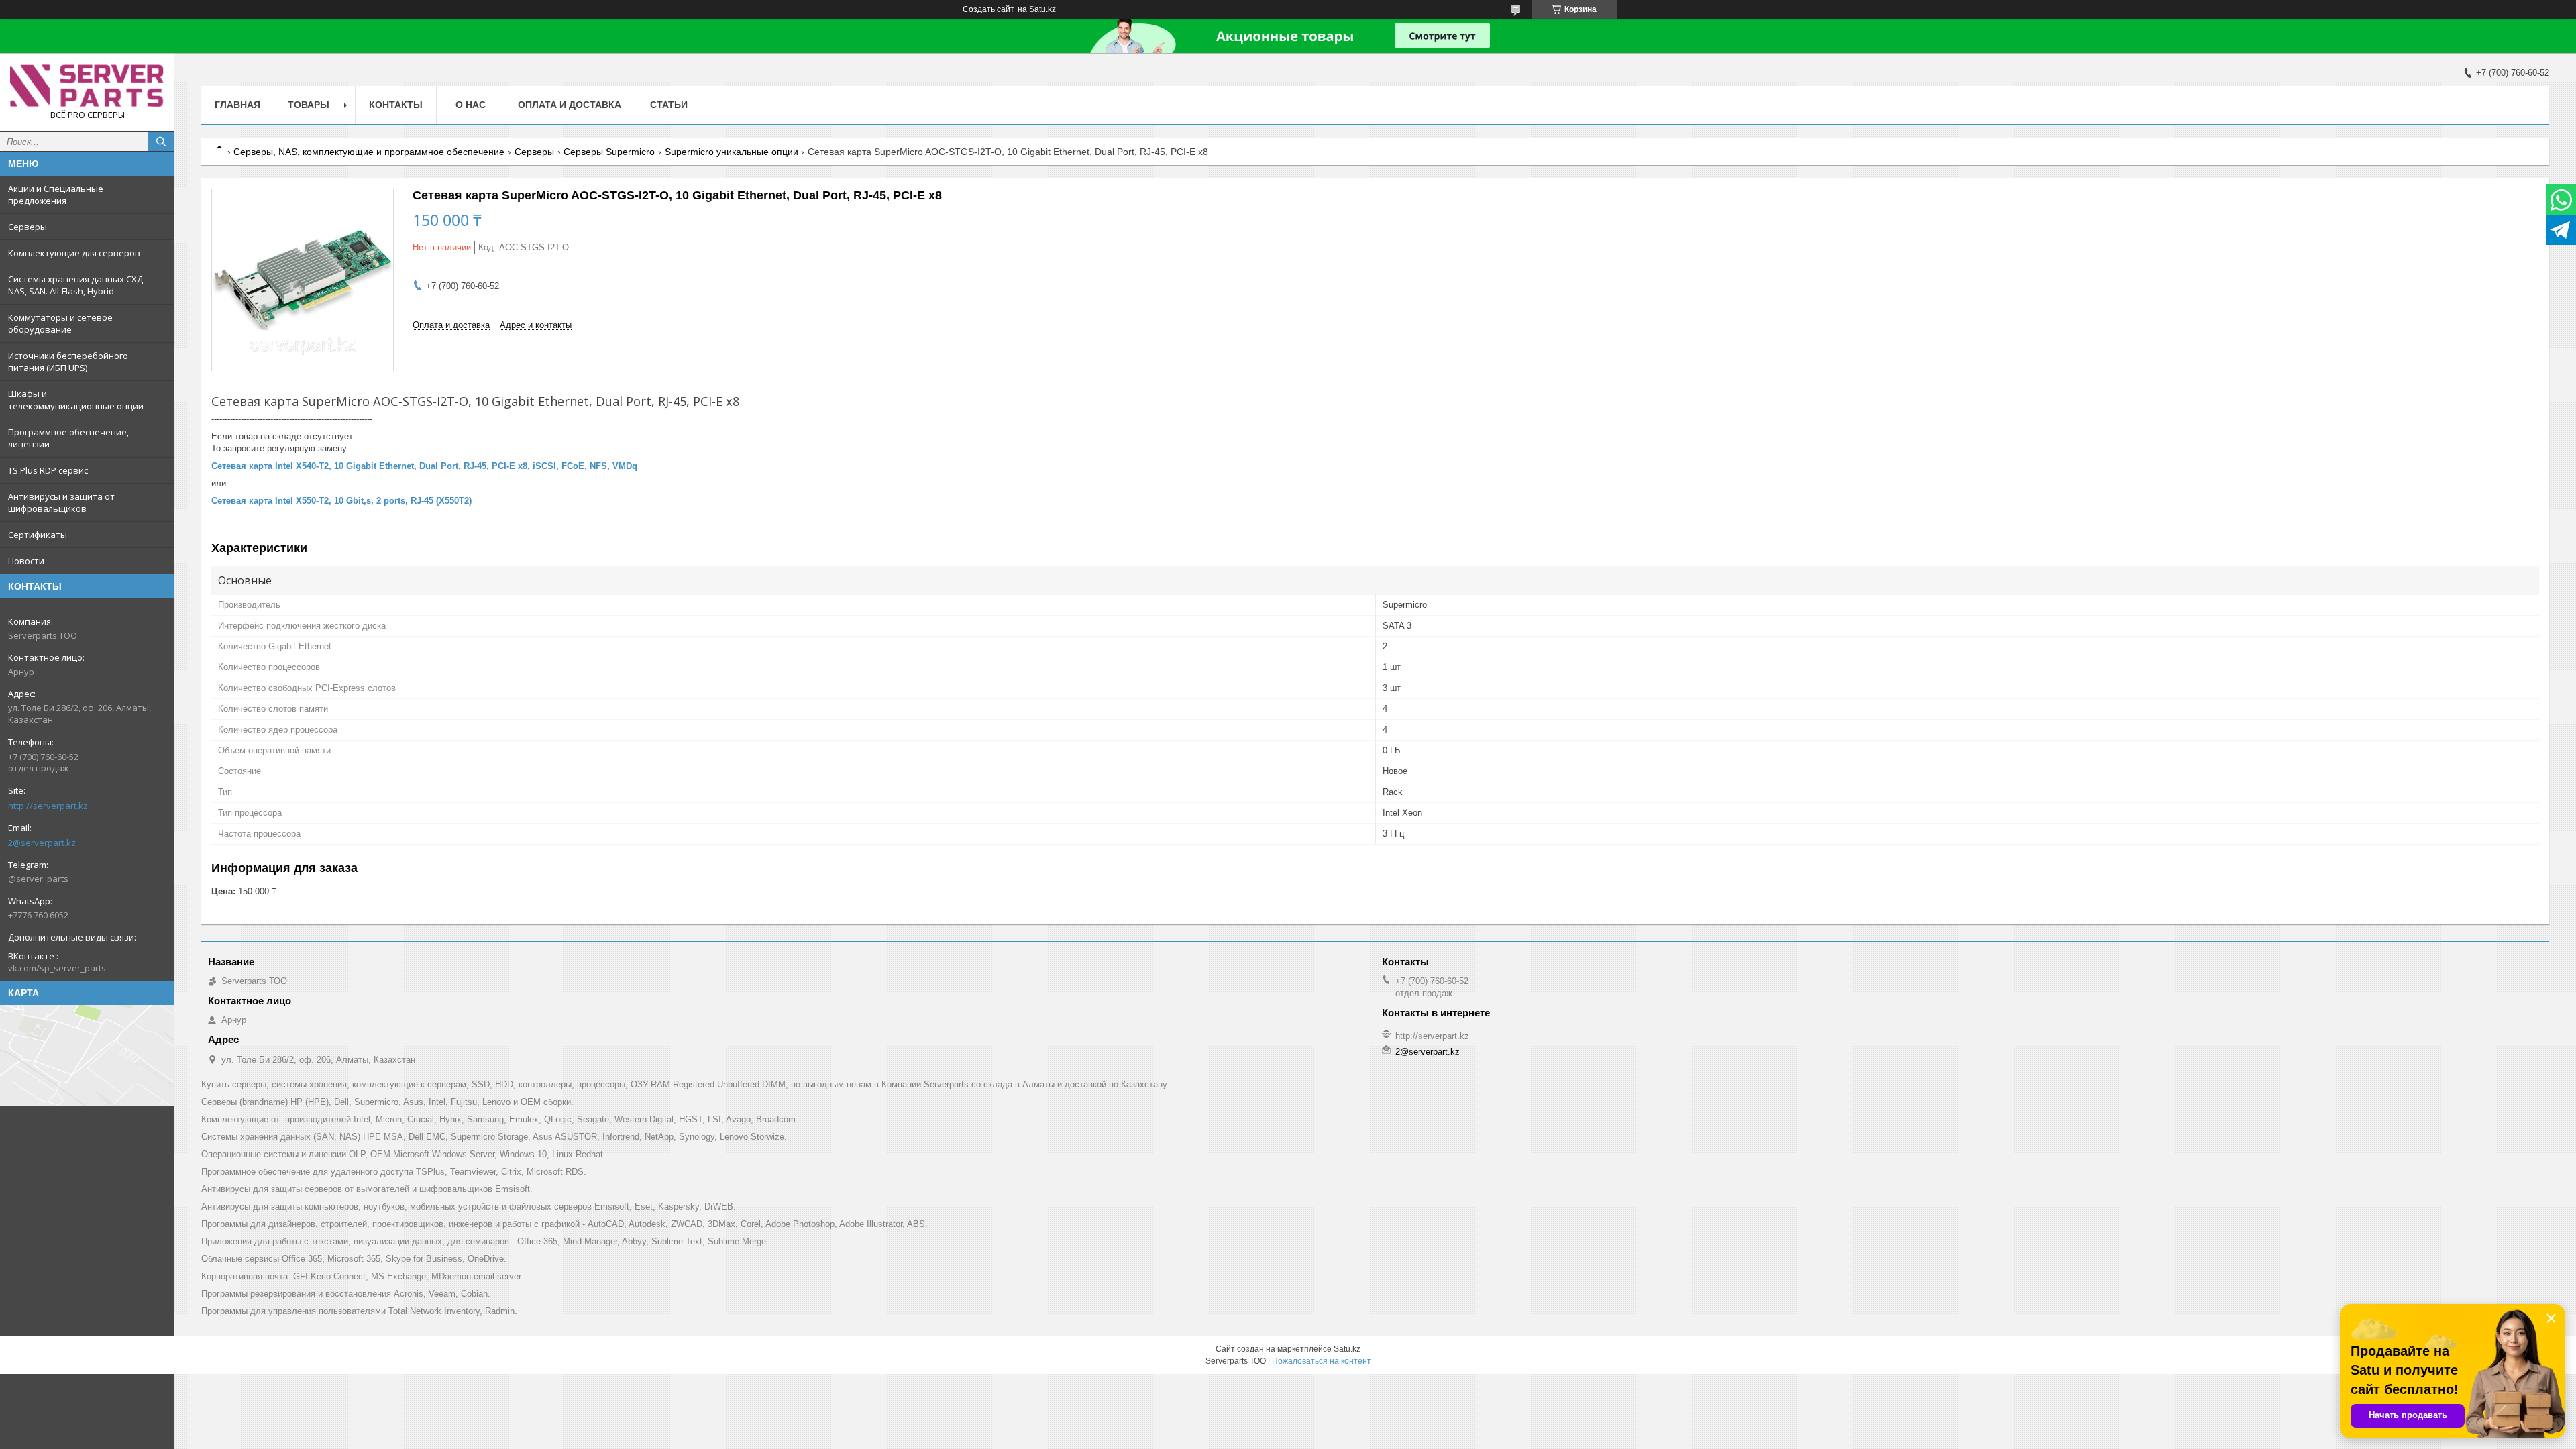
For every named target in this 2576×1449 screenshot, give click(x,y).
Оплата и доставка (570, 105)
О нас (471, 105)
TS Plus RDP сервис (48, 470)
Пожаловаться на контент (1322, 1361)
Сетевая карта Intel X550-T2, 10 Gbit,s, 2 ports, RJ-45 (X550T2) (341, 501)
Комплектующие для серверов (74, 253)
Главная (237, 105)
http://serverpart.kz (48, 806)
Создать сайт (988, 9)
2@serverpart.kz (42, 843)
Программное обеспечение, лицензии (68, 438)
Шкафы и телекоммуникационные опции (76, 400)
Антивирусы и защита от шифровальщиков (61, 502)
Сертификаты (38, 535)
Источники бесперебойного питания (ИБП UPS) (68, 362)
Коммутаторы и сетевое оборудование (60, 323)
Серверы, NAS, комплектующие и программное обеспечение (369, 152)
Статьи (669, 105)
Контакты (396, 105)
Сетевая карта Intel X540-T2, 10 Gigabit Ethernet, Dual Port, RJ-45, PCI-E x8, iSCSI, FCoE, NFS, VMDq (424, 466)
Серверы (28, 227)
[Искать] (161, 142)
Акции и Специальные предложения (56, 195)
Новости (26, 561)
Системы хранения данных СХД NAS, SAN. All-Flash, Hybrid (75, 285)
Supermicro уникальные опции (732, 152)
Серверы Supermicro (609, 152)
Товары (309, 105)
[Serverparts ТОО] (87, 86)
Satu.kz (1347, 1349)
